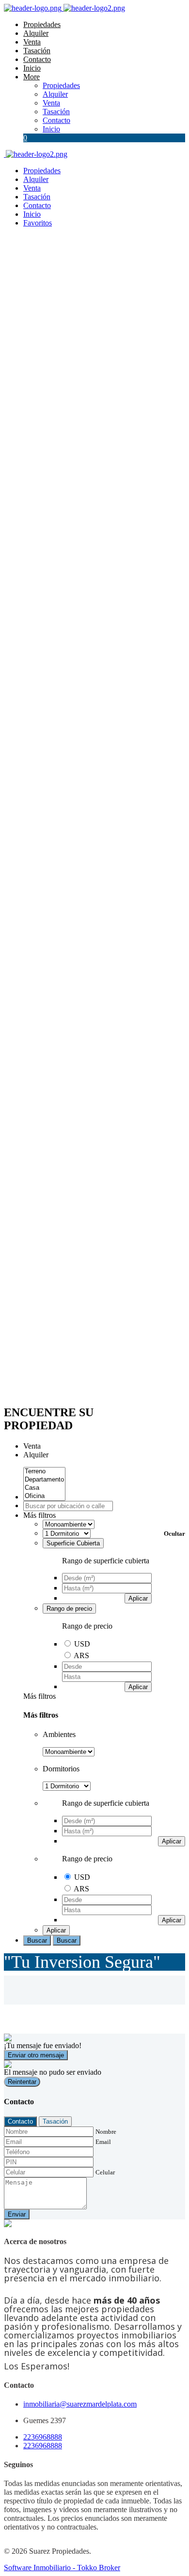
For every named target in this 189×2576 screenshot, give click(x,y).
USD (82, 1644)
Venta (32, 42)
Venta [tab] (32, 1446)
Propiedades (42, 24)
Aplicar (138, 1598)
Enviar (17, 2214)
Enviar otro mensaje (36, 2055)
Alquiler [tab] (36, 1455)
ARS (81, 1655)
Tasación (37, 51)
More (31, 77)
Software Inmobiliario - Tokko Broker (62, 2568)
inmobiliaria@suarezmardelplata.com (80, 2404)
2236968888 (43, 2437)
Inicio (32, 68)
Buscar (37, 1940)
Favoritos (38, 223)
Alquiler (36, 33)
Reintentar (22, 2082)
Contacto (37, 59)
